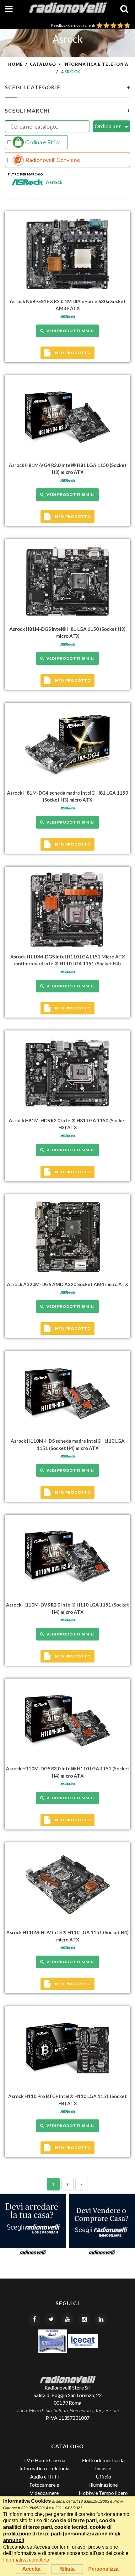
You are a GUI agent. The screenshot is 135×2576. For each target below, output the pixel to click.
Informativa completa (26, 2560)
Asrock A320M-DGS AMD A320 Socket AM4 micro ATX (67, 1284)
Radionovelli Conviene (52, 160)
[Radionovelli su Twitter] (51, 2319)
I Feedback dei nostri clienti (73, 25)
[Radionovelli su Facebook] (34, 2319)
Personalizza (103, 2569)
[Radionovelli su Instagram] (84, 2319)
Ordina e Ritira (42, 142)
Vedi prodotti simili (70, 331)
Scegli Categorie (67, 87)
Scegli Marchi (67, 111)
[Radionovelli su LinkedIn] (101, 2319)
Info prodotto (72, 353)
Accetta (31, 2569)
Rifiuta (67, 2569)
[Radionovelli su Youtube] (67, 2319)
